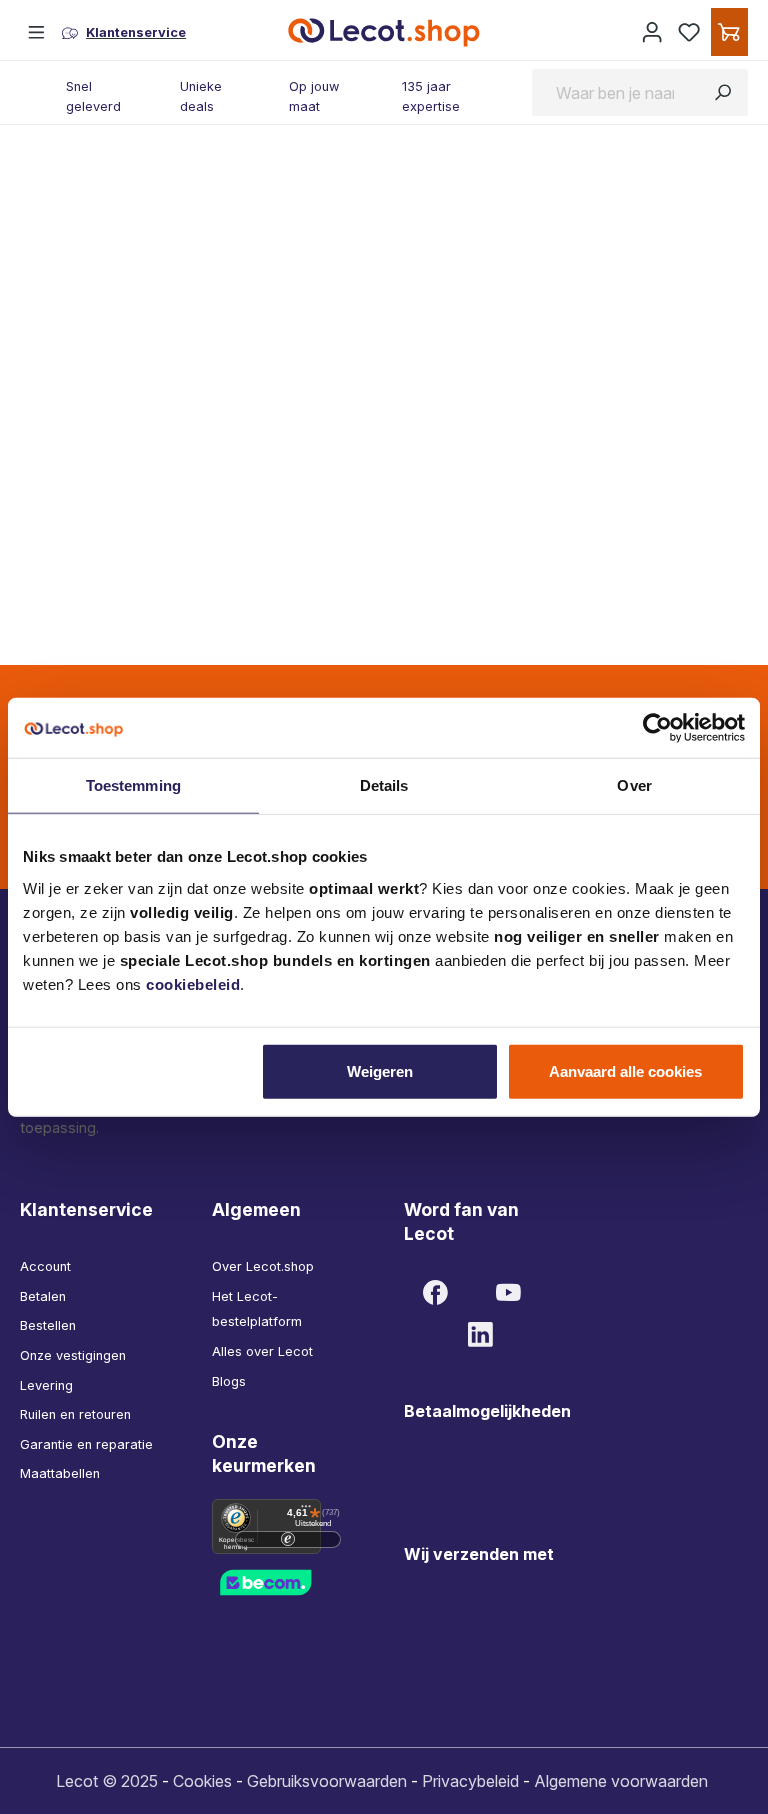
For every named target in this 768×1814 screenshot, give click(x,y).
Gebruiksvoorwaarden (327, 1781)
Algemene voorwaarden (621, 1781)
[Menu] (37, 32)
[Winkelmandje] (729, 32)
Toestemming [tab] (133, 785)
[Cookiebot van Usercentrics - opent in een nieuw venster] (657, 728)
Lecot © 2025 (107, 1781)
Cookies (202, 1781)
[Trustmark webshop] (288, 1581)
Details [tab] (384, 785)
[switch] (288, 1539)
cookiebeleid (193, 983)
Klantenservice (86, 1209)
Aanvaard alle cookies (625, 1070)
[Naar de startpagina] (384, 32)
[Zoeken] (722, 92)
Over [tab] (634, 785)
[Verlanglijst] (689, 32)
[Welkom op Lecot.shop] (652, 32)
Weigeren (380, 1070)
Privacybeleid (470, 1781)
